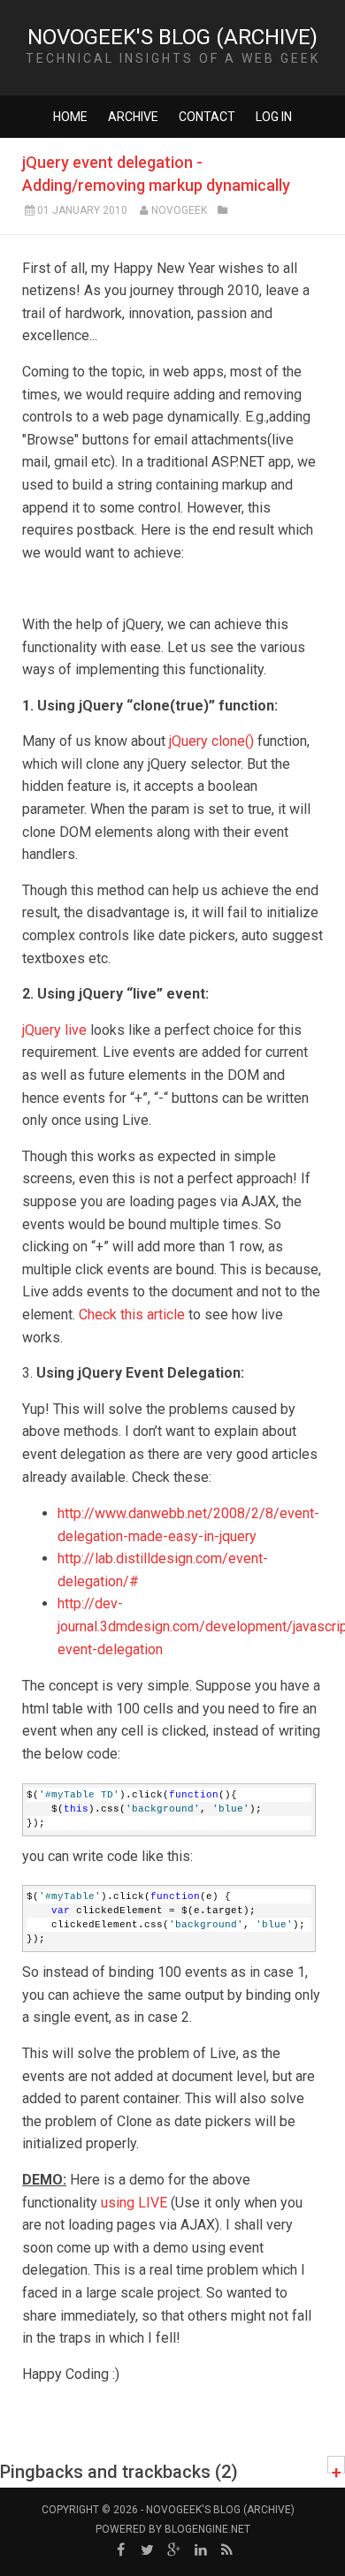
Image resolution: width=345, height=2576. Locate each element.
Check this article (132, 1315)
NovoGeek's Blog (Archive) (172, 37)
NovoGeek (179, 210)
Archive (133, 117)
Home (70, 117)
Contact (207, 117)
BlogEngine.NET (207, 2529)
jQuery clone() (211, 741)
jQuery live (54, 1030)
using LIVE (134, 2203)
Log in (274, 117)
